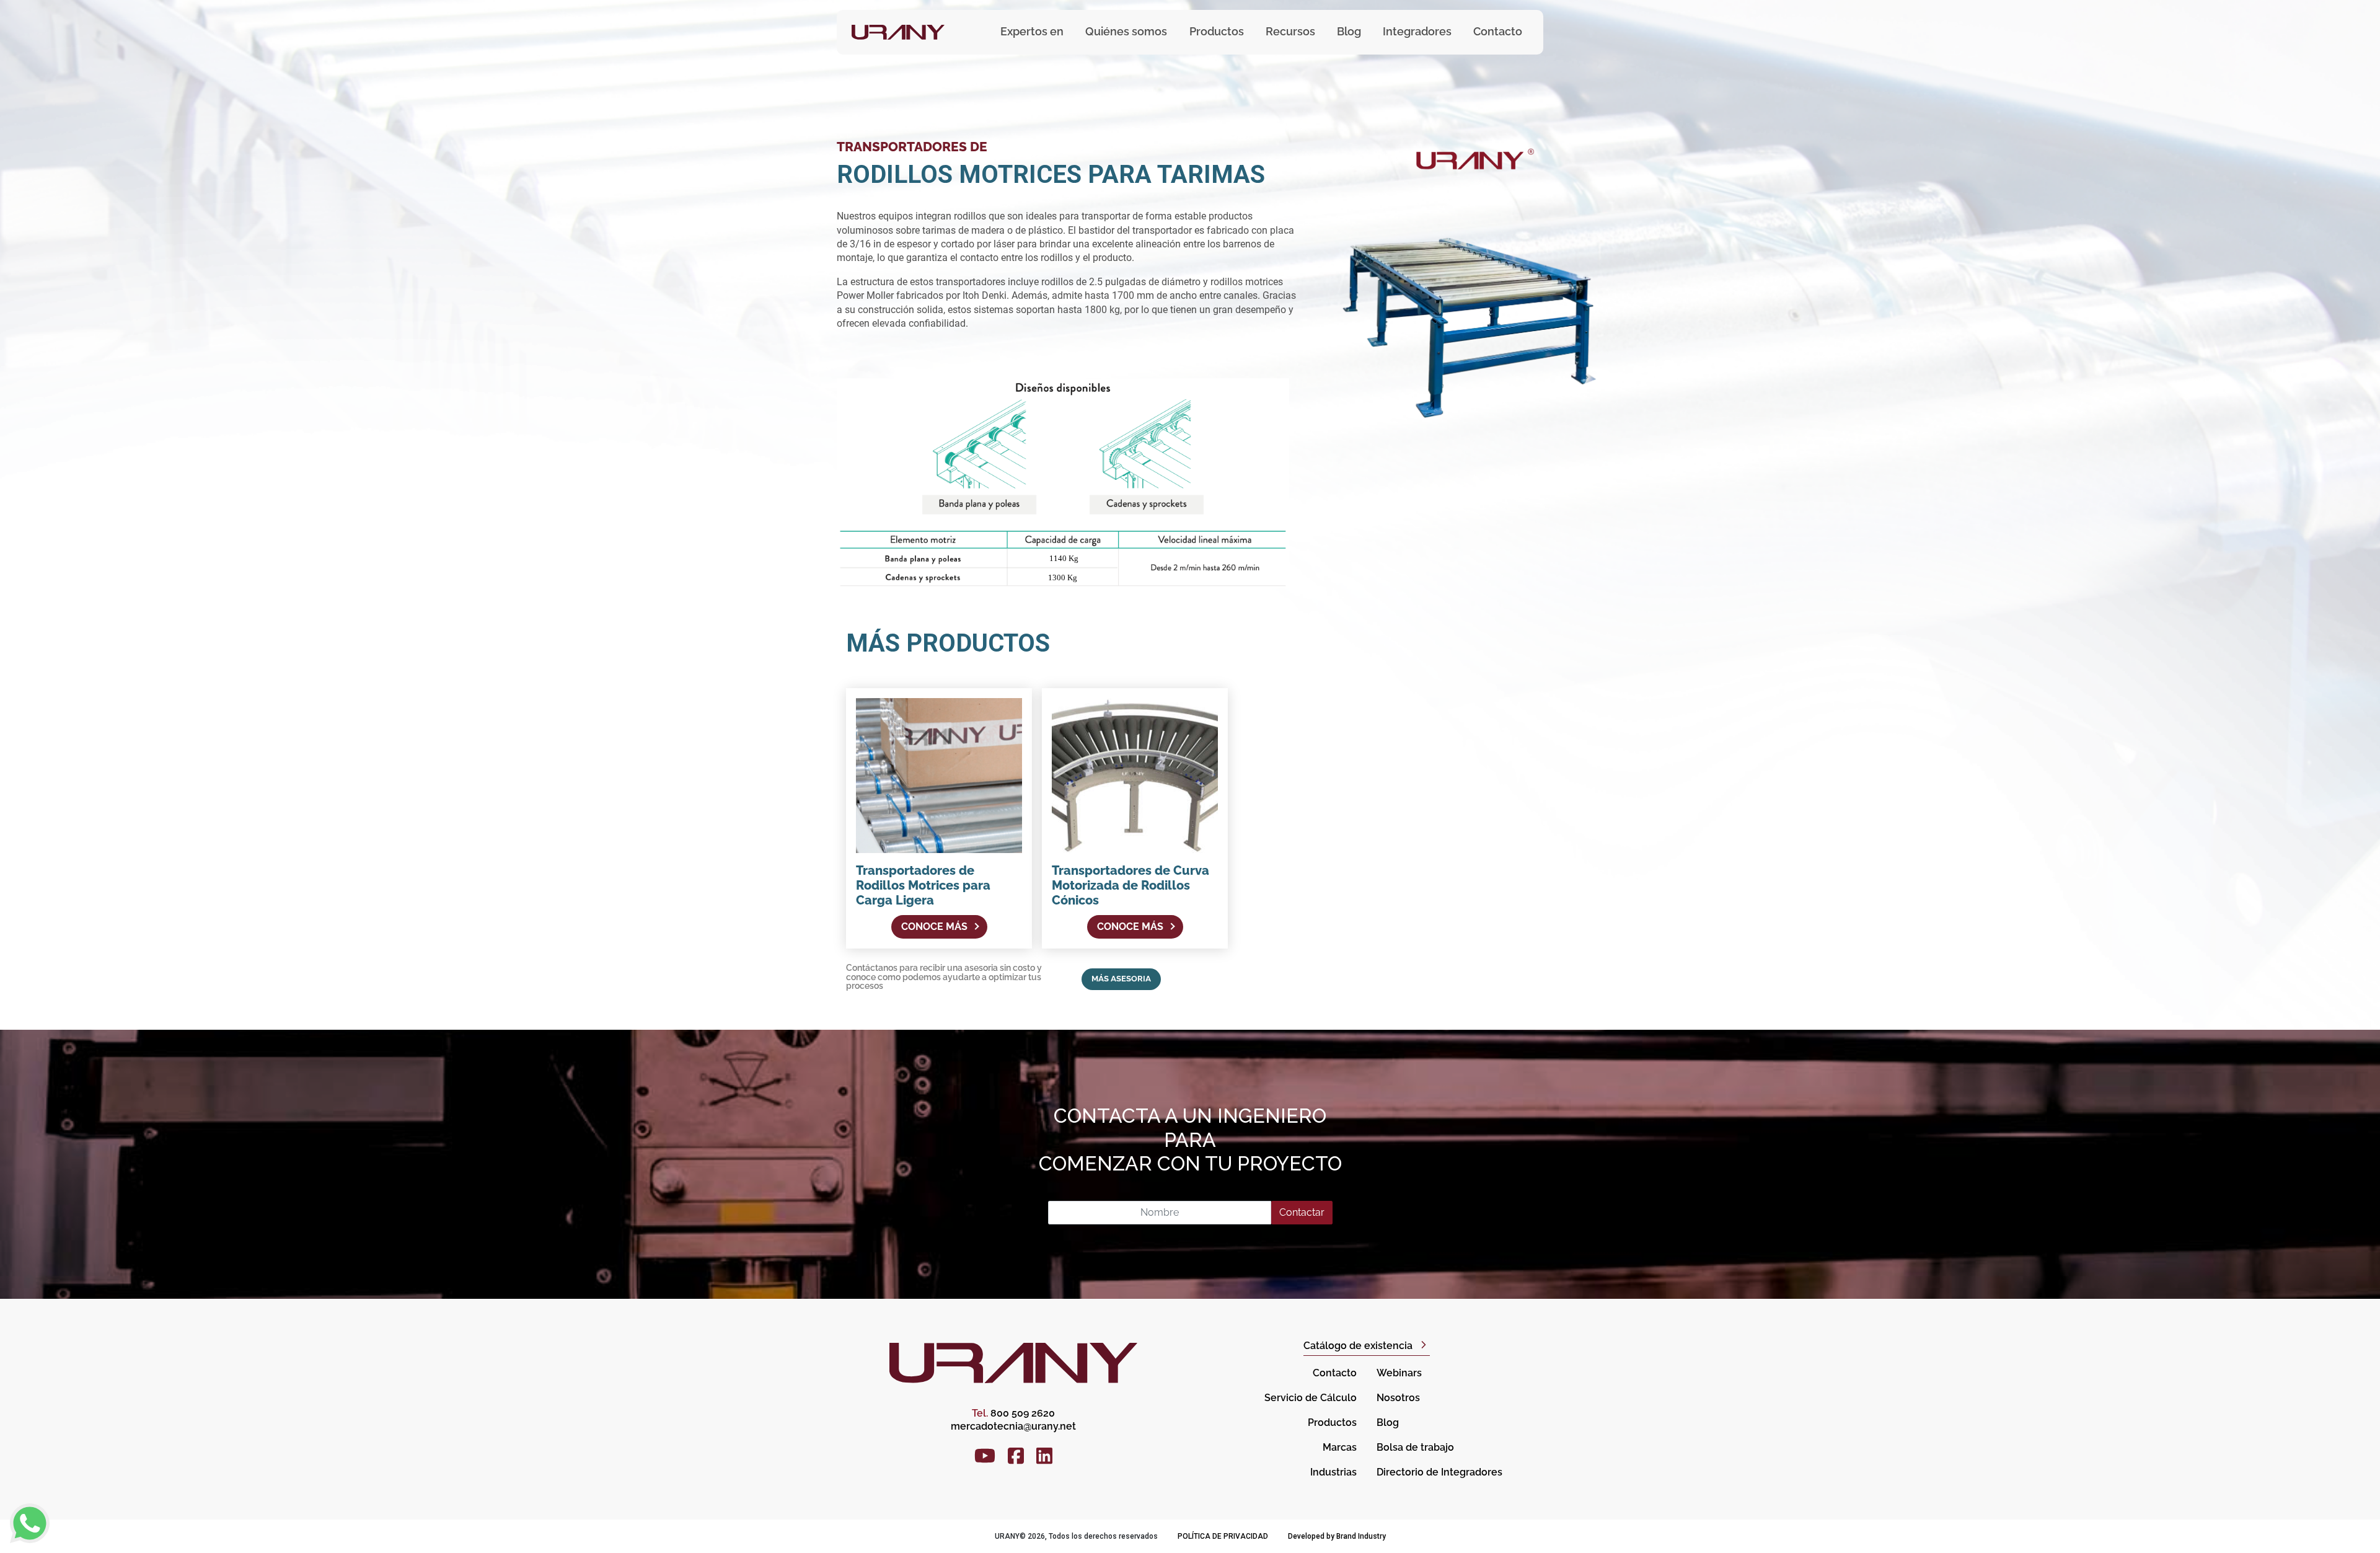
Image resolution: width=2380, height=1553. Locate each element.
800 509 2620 (1013, 1413)
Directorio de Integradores (1439, 1472)
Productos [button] (1217, 31)
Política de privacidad (1223, 1536)
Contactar (1302, 1212)
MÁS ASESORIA (1121, 979)
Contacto (1498, 31)
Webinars (1399, 1373)
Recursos (1290, 31)
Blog (1349, 31)
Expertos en (1032, 31)
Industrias (1333, 1472)
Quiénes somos (1126, 31)
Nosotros (1398, 1398)
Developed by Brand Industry (1337, 1536)
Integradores (1417, 31)
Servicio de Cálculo (1311, 1398)
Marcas (1340, 1447)
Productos (1332, 1422)
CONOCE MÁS (934, 927)
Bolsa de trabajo (1415, 1447)
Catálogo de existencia (1358, 1346)
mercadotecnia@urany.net (1013, 1426)
